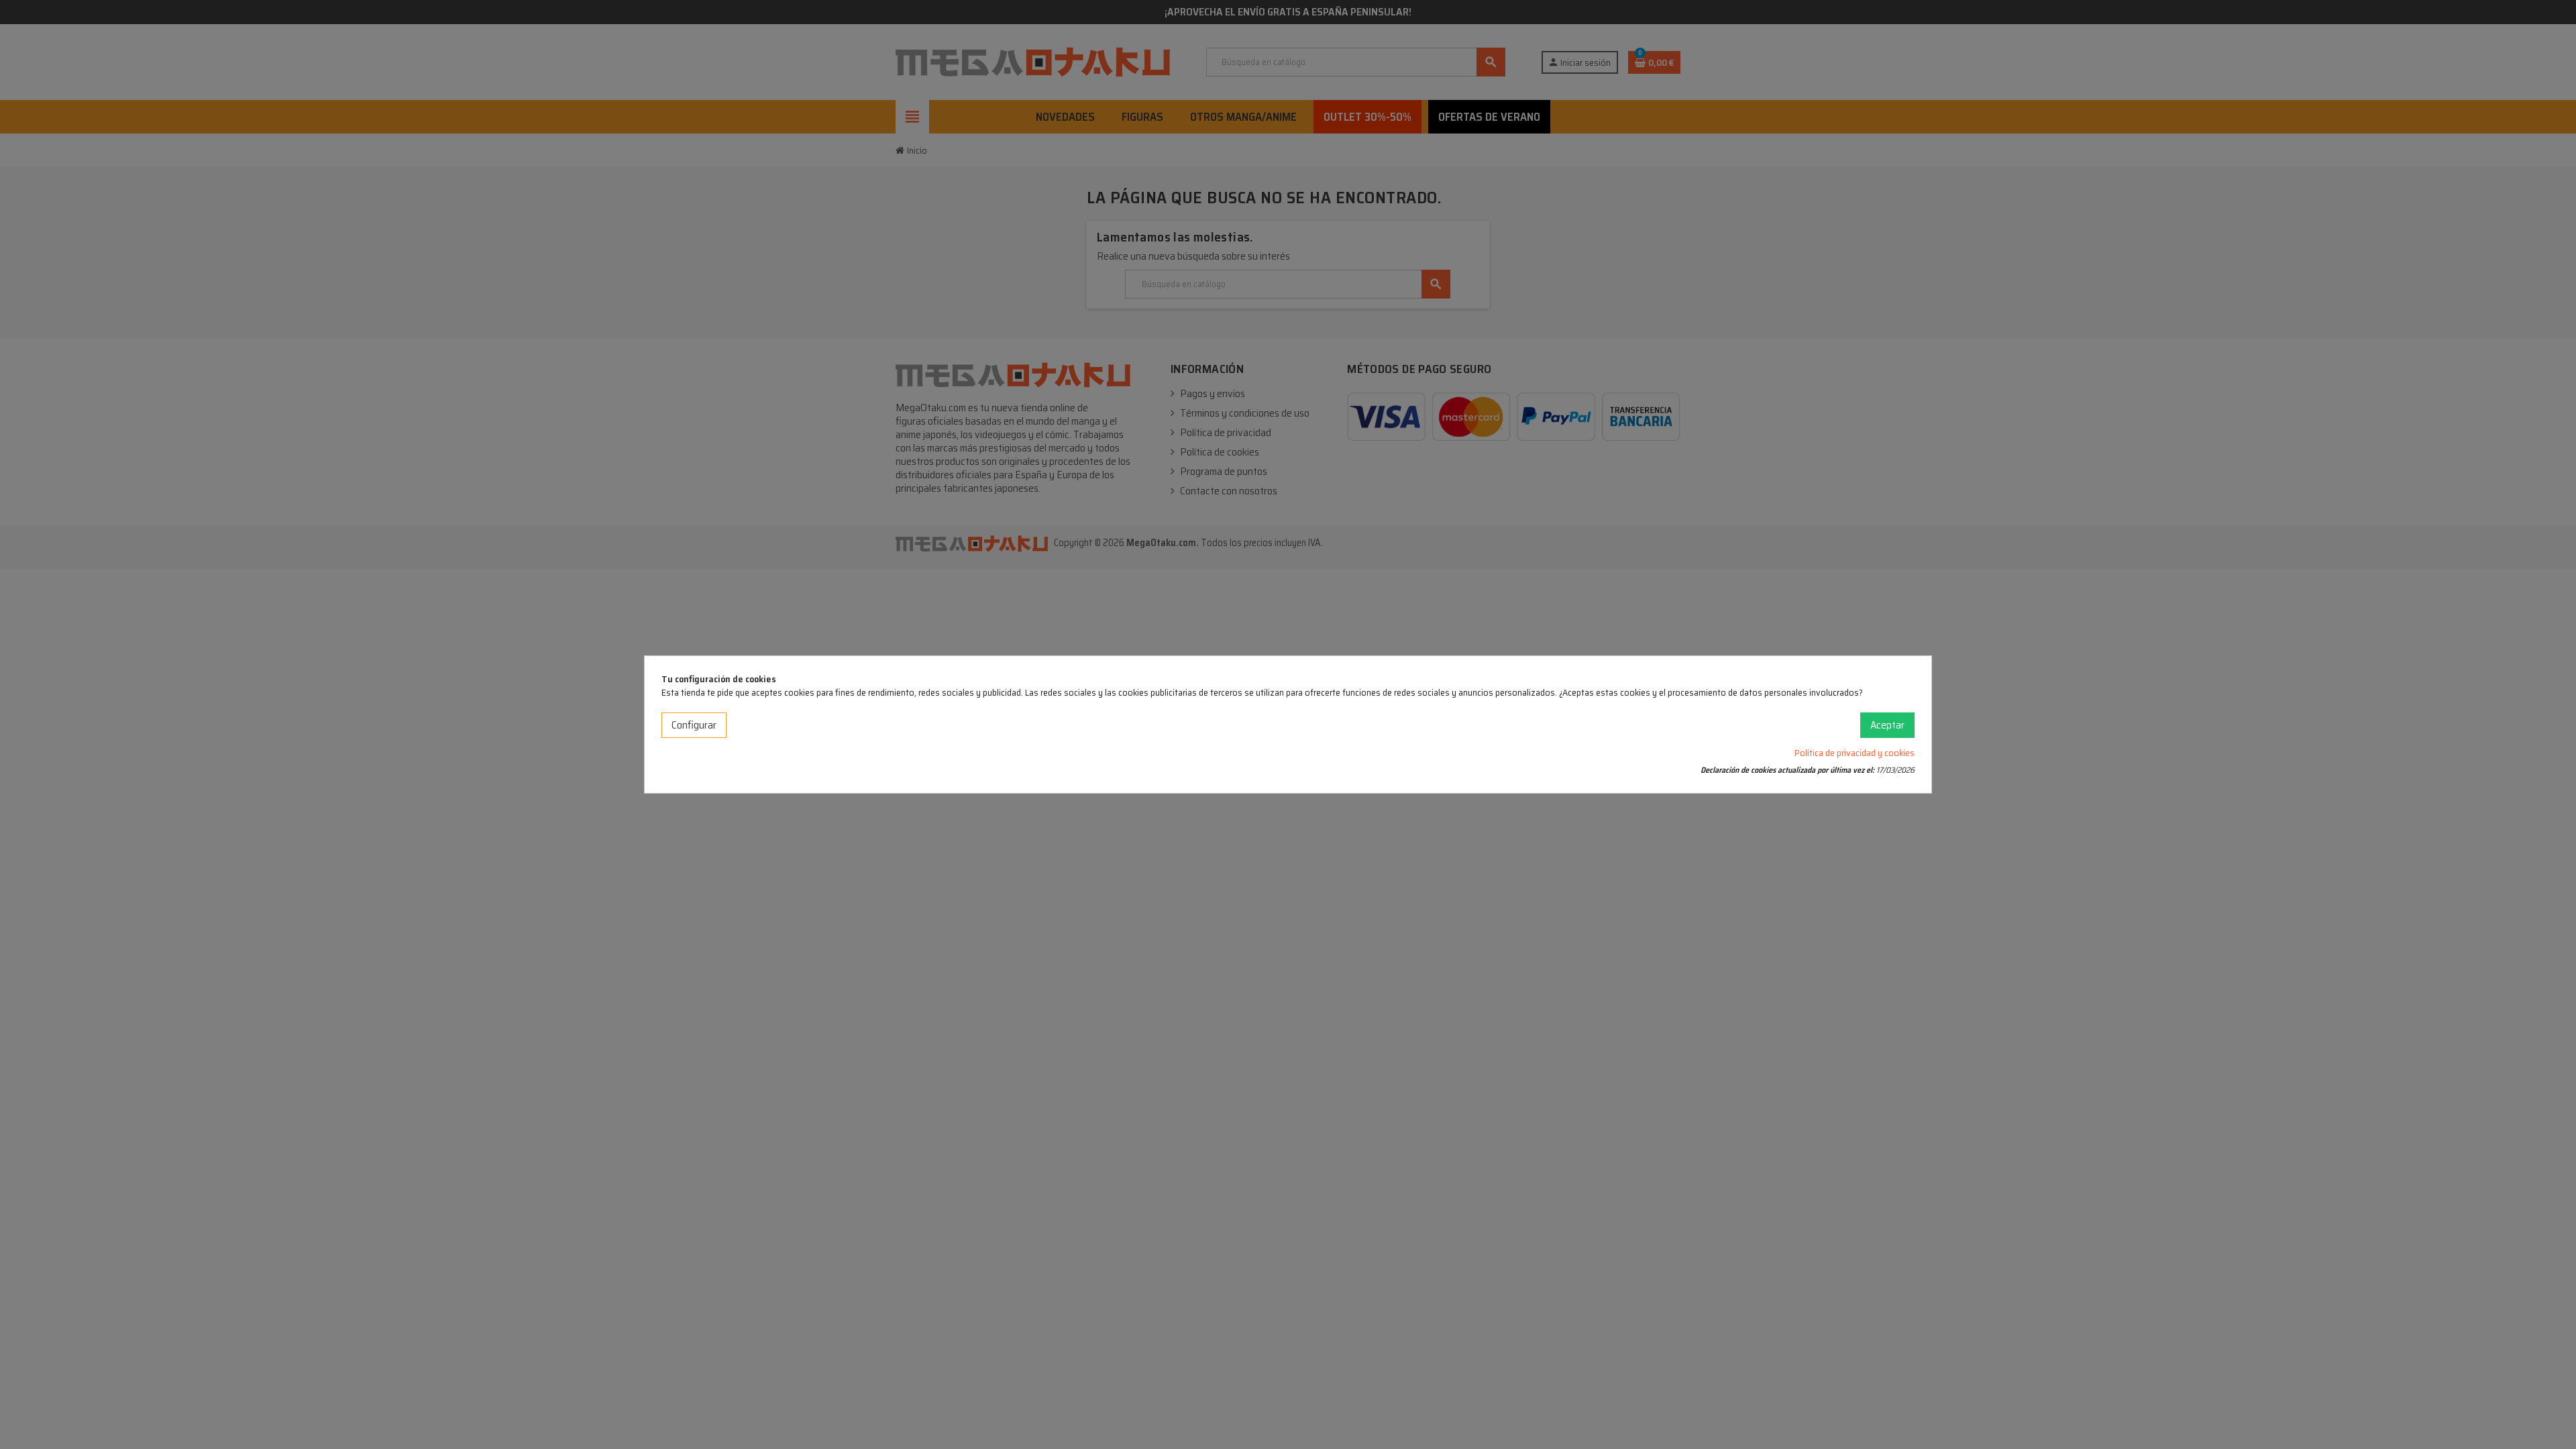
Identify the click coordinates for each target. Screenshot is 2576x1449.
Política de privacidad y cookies (1855, 753)
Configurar (694, 725)
